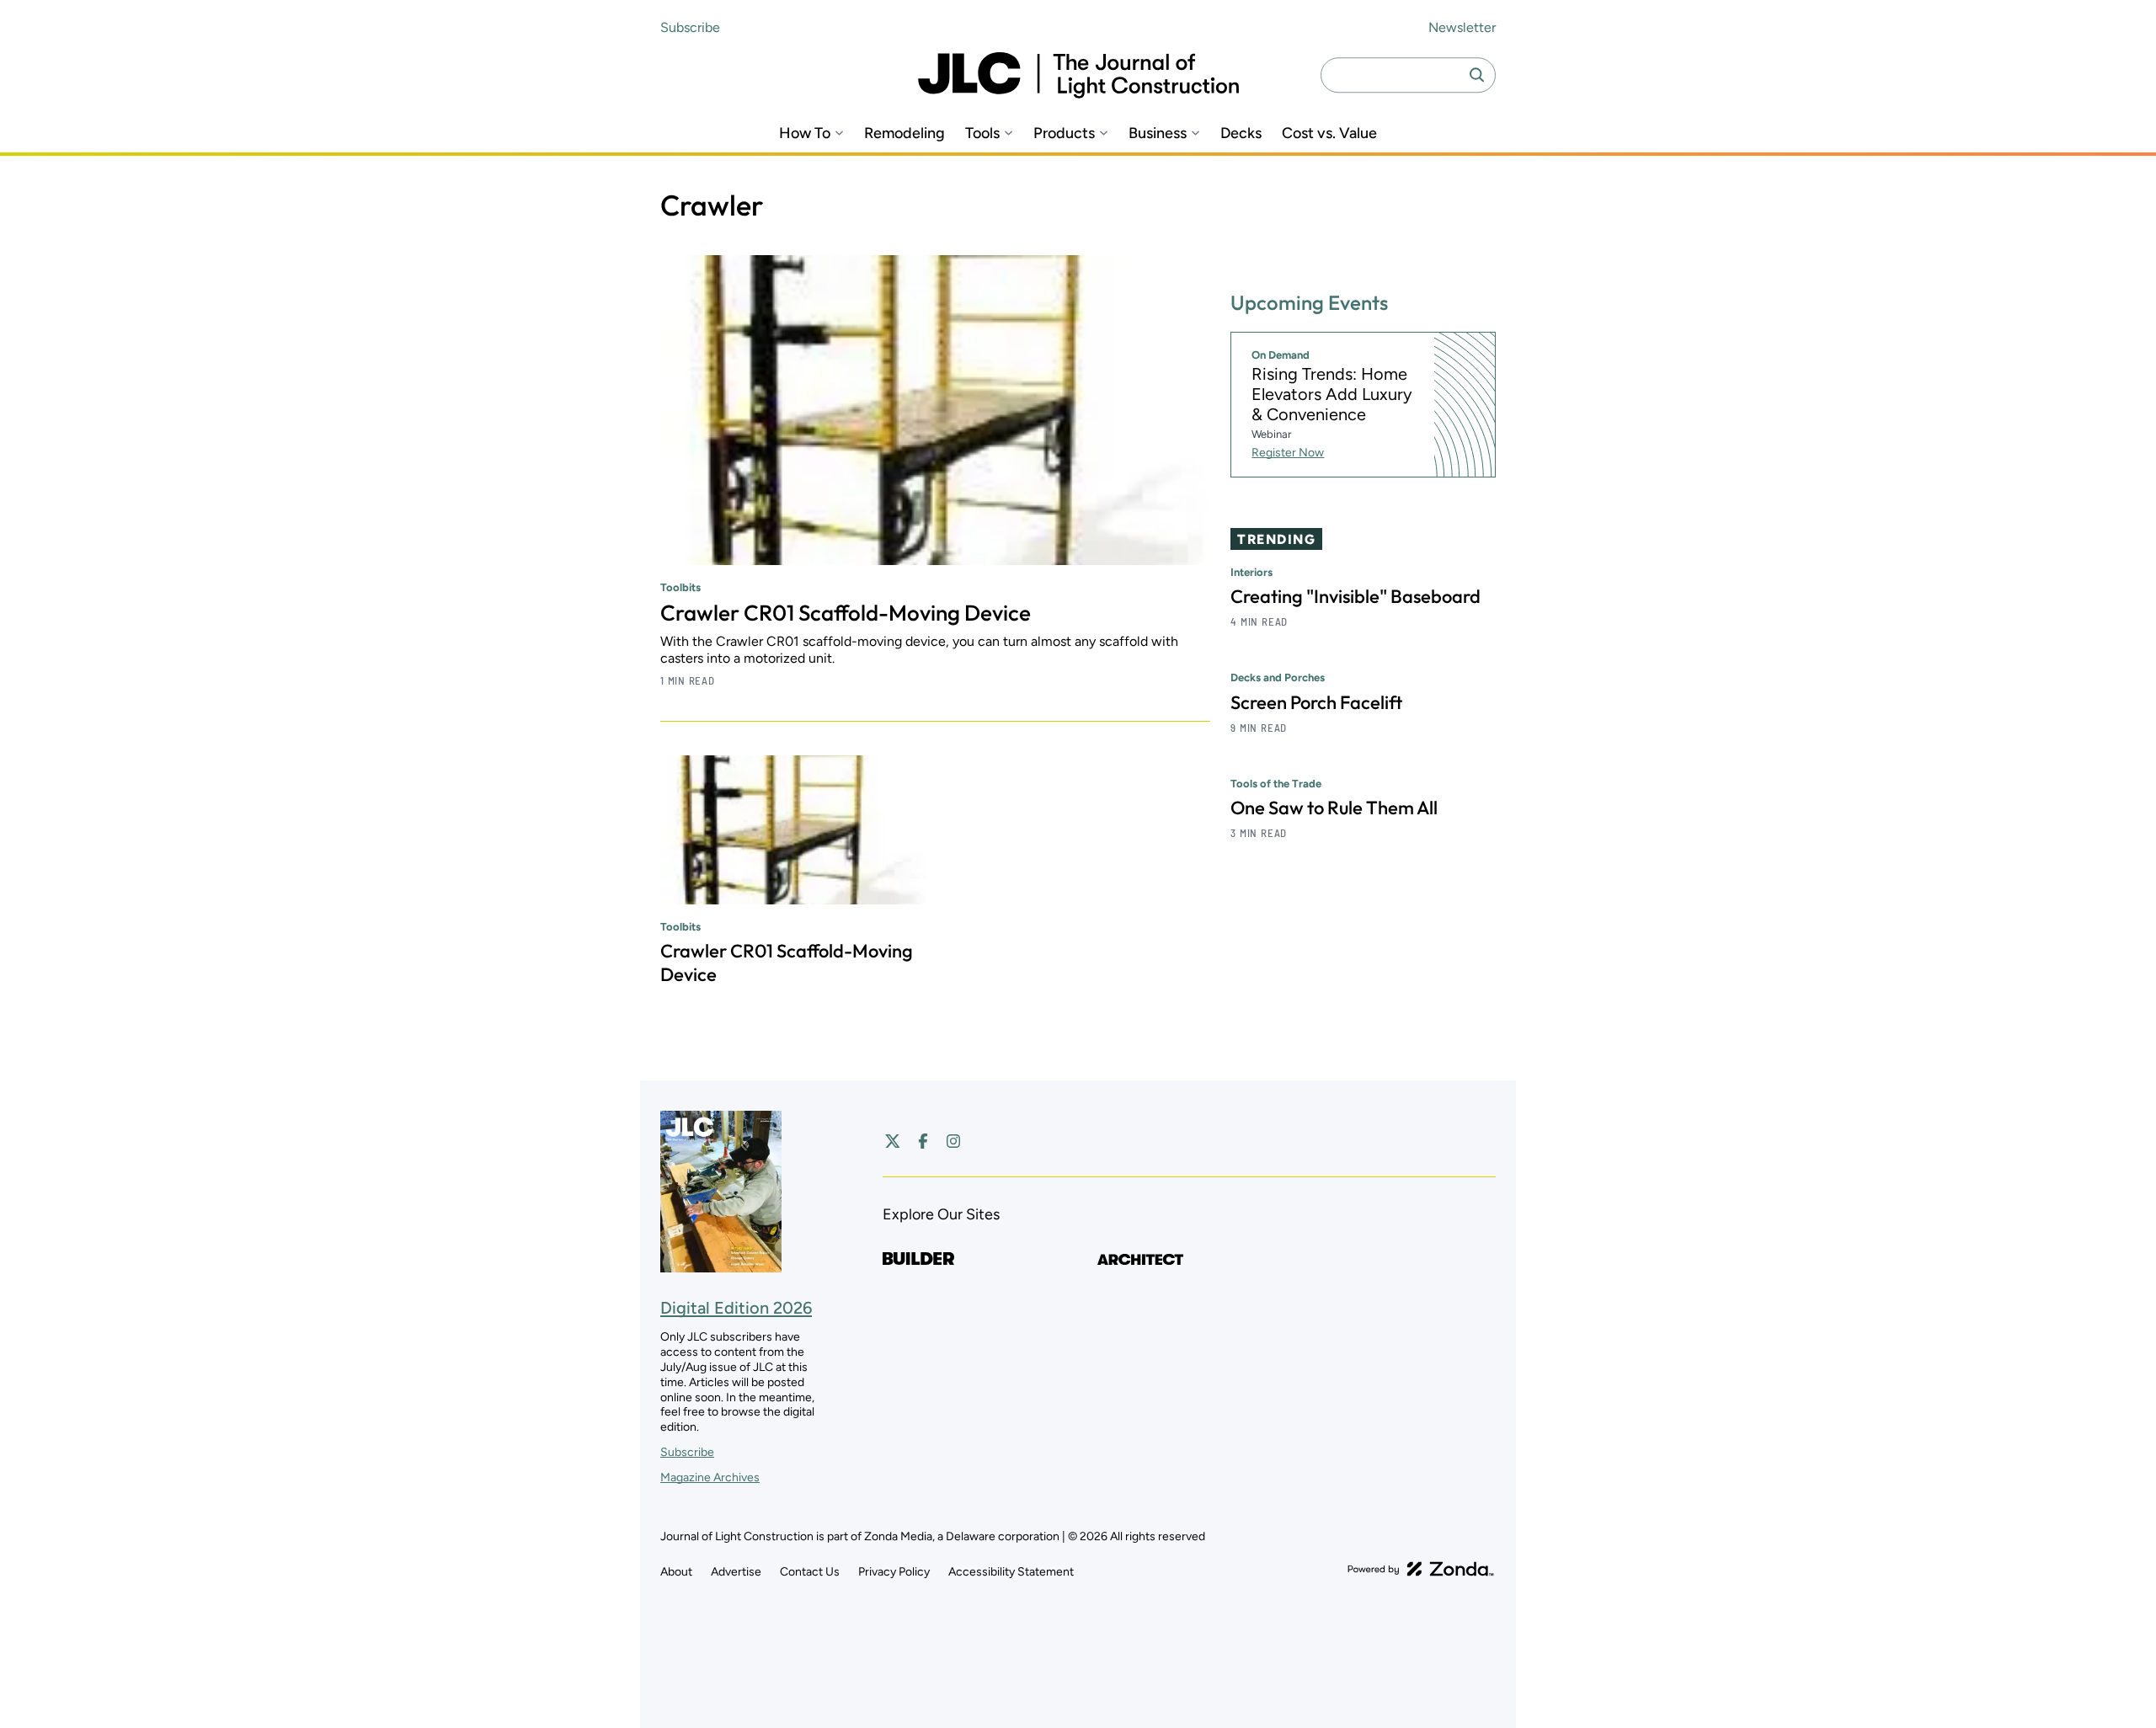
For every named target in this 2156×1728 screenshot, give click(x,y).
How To (805, 133)
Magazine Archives (710, 1477)
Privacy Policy (894, 1572)
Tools (982, 133)
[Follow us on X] (893, 1141)
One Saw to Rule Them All (1334, 808)
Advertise (736, 1572)
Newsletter (1462, 27)
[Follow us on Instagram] (953, 1141)
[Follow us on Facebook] (923, 1141)
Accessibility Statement (1011, 1572)
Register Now (1288, 453)
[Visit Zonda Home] (1421, 1569)
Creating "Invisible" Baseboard (1356, 597)
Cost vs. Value (1329, 133)
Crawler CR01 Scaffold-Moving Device (846, 613)
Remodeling (905, 133)
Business (1158, 133)
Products (1064, 133)
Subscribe (690, 27)
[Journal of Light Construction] (1078, 75)
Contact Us (810, 1572)
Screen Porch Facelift (1316, 702)
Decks (1241, 133)
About (676, 1572)
